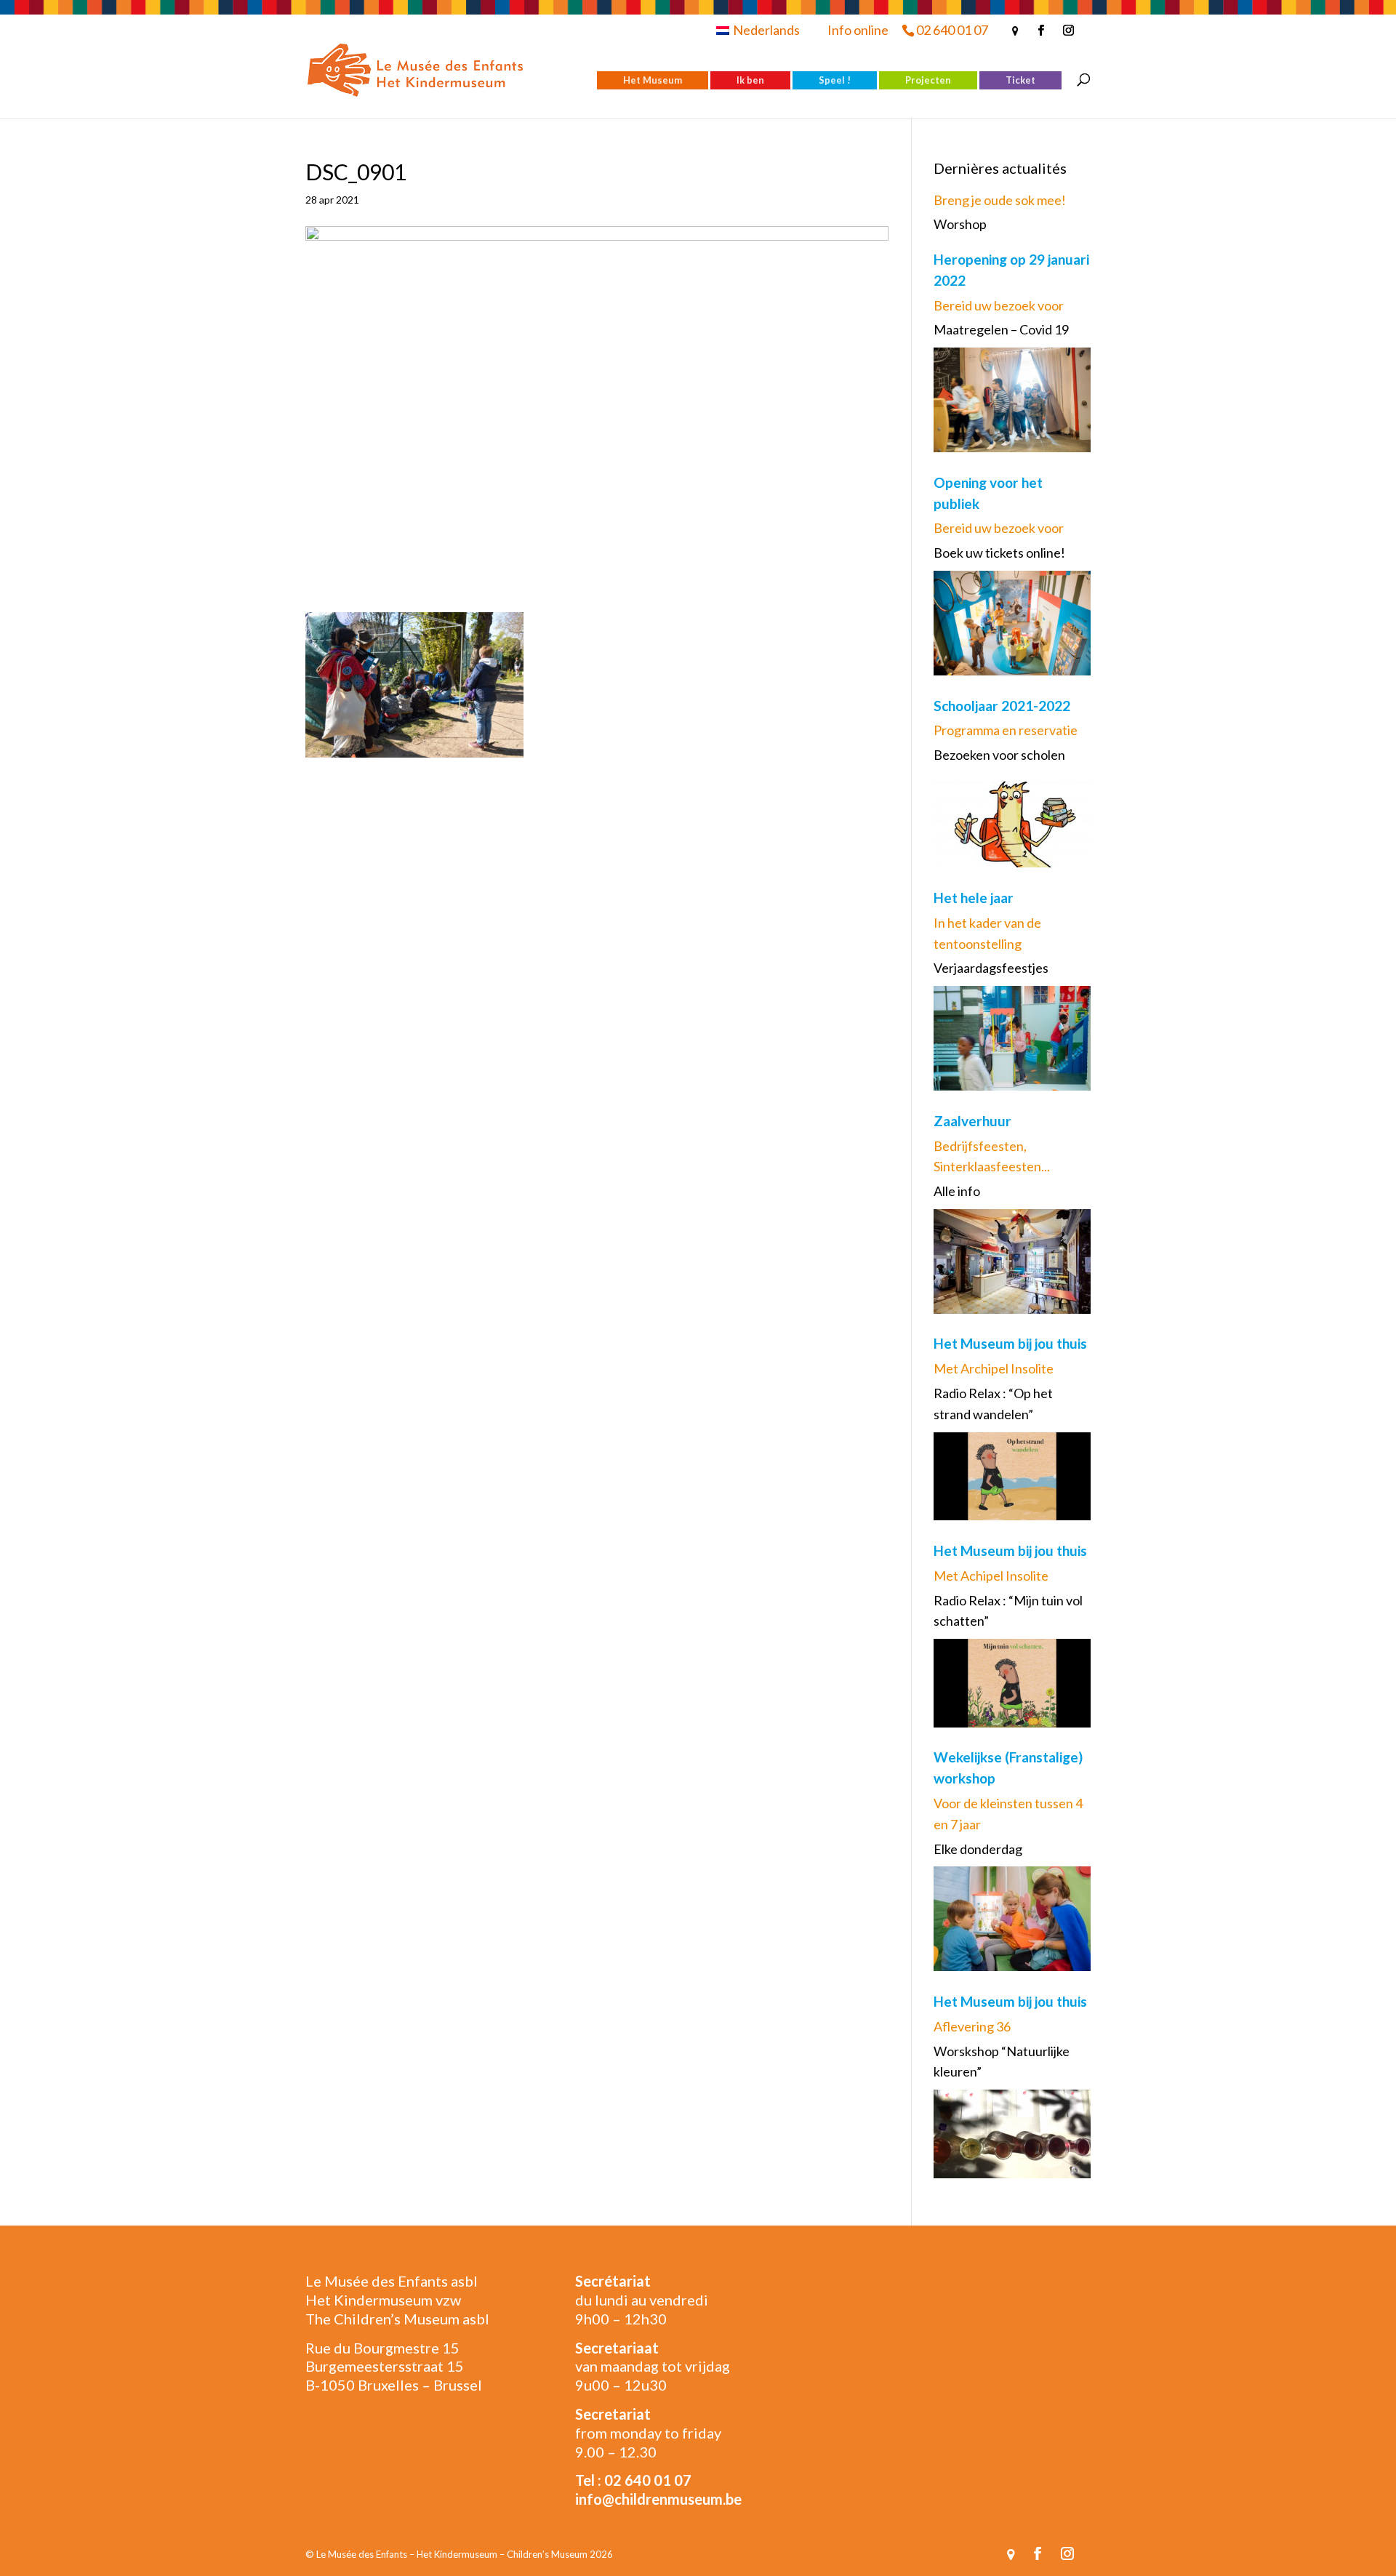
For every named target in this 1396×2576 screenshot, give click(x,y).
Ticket (1020, 80)
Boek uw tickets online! (999, 553)
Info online (858, 30)
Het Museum (653, 80)
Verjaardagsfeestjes (991, 968)
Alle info (957, 1191)
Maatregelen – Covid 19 (1001, 329)
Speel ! (835, 80)
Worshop (960, 224)
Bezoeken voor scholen (999, 755)
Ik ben (750, 80)
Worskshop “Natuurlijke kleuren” (1002, 2062)
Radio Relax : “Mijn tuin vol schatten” (1008, 1611)
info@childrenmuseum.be (658, 2499)
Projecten (928, 80)
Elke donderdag (978, 1849)
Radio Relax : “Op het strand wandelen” (993, 1404)
